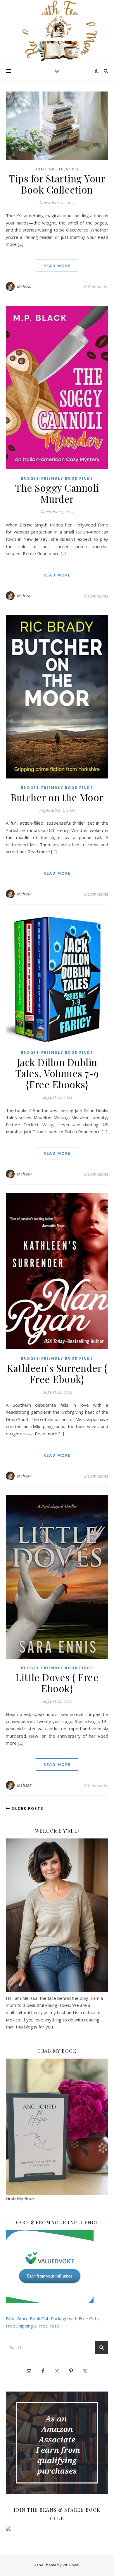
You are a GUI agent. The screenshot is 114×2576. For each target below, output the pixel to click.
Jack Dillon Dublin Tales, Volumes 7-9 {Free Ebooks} (57, 1073)
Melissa (24, 286)
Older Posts (27, 1808)
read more (57, 266)
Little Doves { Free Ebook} (57, 1683)
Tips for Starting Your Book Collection (57, 184)
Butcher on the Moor (57, 797)
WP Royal (71, 2565)
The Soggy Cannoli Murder (57, 493)
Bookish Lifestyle (57, 169)
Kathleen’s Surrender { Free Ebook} (57, 1373)
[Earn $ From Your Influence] (57, 2267)
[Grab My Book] (57, 2127)
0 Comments (96, 286)
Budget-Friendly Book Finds (57, 478)
